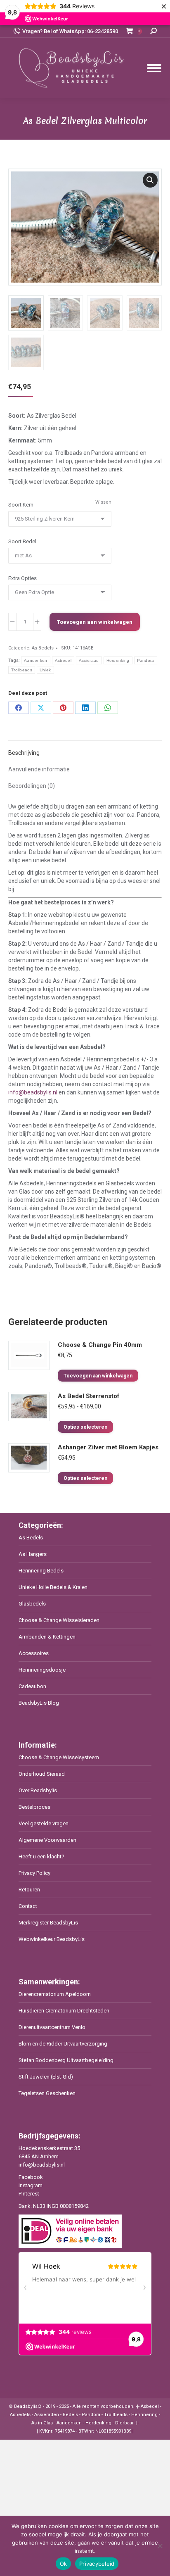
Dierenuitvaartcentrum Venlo (52, 2027)
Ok (64, 2564)
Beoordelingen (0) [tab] (32, 786)
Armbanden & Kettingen (47, 1637)
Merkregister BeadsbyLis (48, 1923)
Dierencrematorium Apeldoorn (55, 1994)
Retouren (29, 1890)
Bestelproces (34, 1807)
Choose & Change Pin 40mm (100, 1345)
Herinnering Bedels (41, 1571)
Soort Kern (21, 505)
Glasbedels (32, 1604)
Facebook (31, 2177)
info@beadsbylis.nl (33, 1092)
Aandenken (36, 660)
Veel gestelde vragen (44, 1823)
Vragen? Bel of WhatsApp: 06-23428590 (70, 31)
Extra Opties (22, 578)
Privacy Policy (34, 1873)
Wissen (103, 502)
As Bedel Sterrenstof (89, 1396)
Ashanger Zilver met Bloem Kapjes (108, 1447)
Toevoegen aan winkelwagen (95, 622)
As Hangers (33, 1554)
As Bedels (43, 648)
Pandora (146, 660)
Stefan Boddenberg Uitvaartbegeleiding (66, 2060)
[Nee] (160, 2546)
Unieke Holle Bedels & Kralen (53, 1587)
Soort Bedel (22, 541)
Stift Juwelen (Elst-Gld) (46, 2077)
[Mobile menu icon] (154, 68)
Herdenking (118, 660)
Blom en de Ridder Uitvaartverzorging (63, 2044)
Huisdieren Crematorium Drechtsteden (64, 2011)
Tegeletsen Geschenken (47, 2093)
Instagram (31, 2185)
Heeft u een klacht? (41, 1856)
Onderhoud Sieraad (42, 1774)
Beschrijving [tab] (24, 753)
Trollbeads (22, 670)
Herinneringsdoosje (42, 1670)
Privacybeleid (97, 2564)
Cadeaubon (32, 1686)
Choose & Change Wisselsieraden (59, 1620)
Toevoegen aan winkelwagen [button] (98, 1376)
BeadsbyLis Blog (39, 1703)
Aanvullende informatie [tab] (39, 769)
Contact (28, 1906)
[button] (150, 180)
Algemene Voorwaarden (47, 1840)
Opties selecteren (85, 1427)
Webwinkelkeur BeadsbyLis (52, 1939)
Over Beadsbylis (38, 1790)
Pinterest (29, 2194)
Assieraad (89, 660)
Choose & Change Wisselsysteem (59, 1757)
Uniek (45, 670)
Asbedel (63, 660)
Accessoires (34, 1653)
